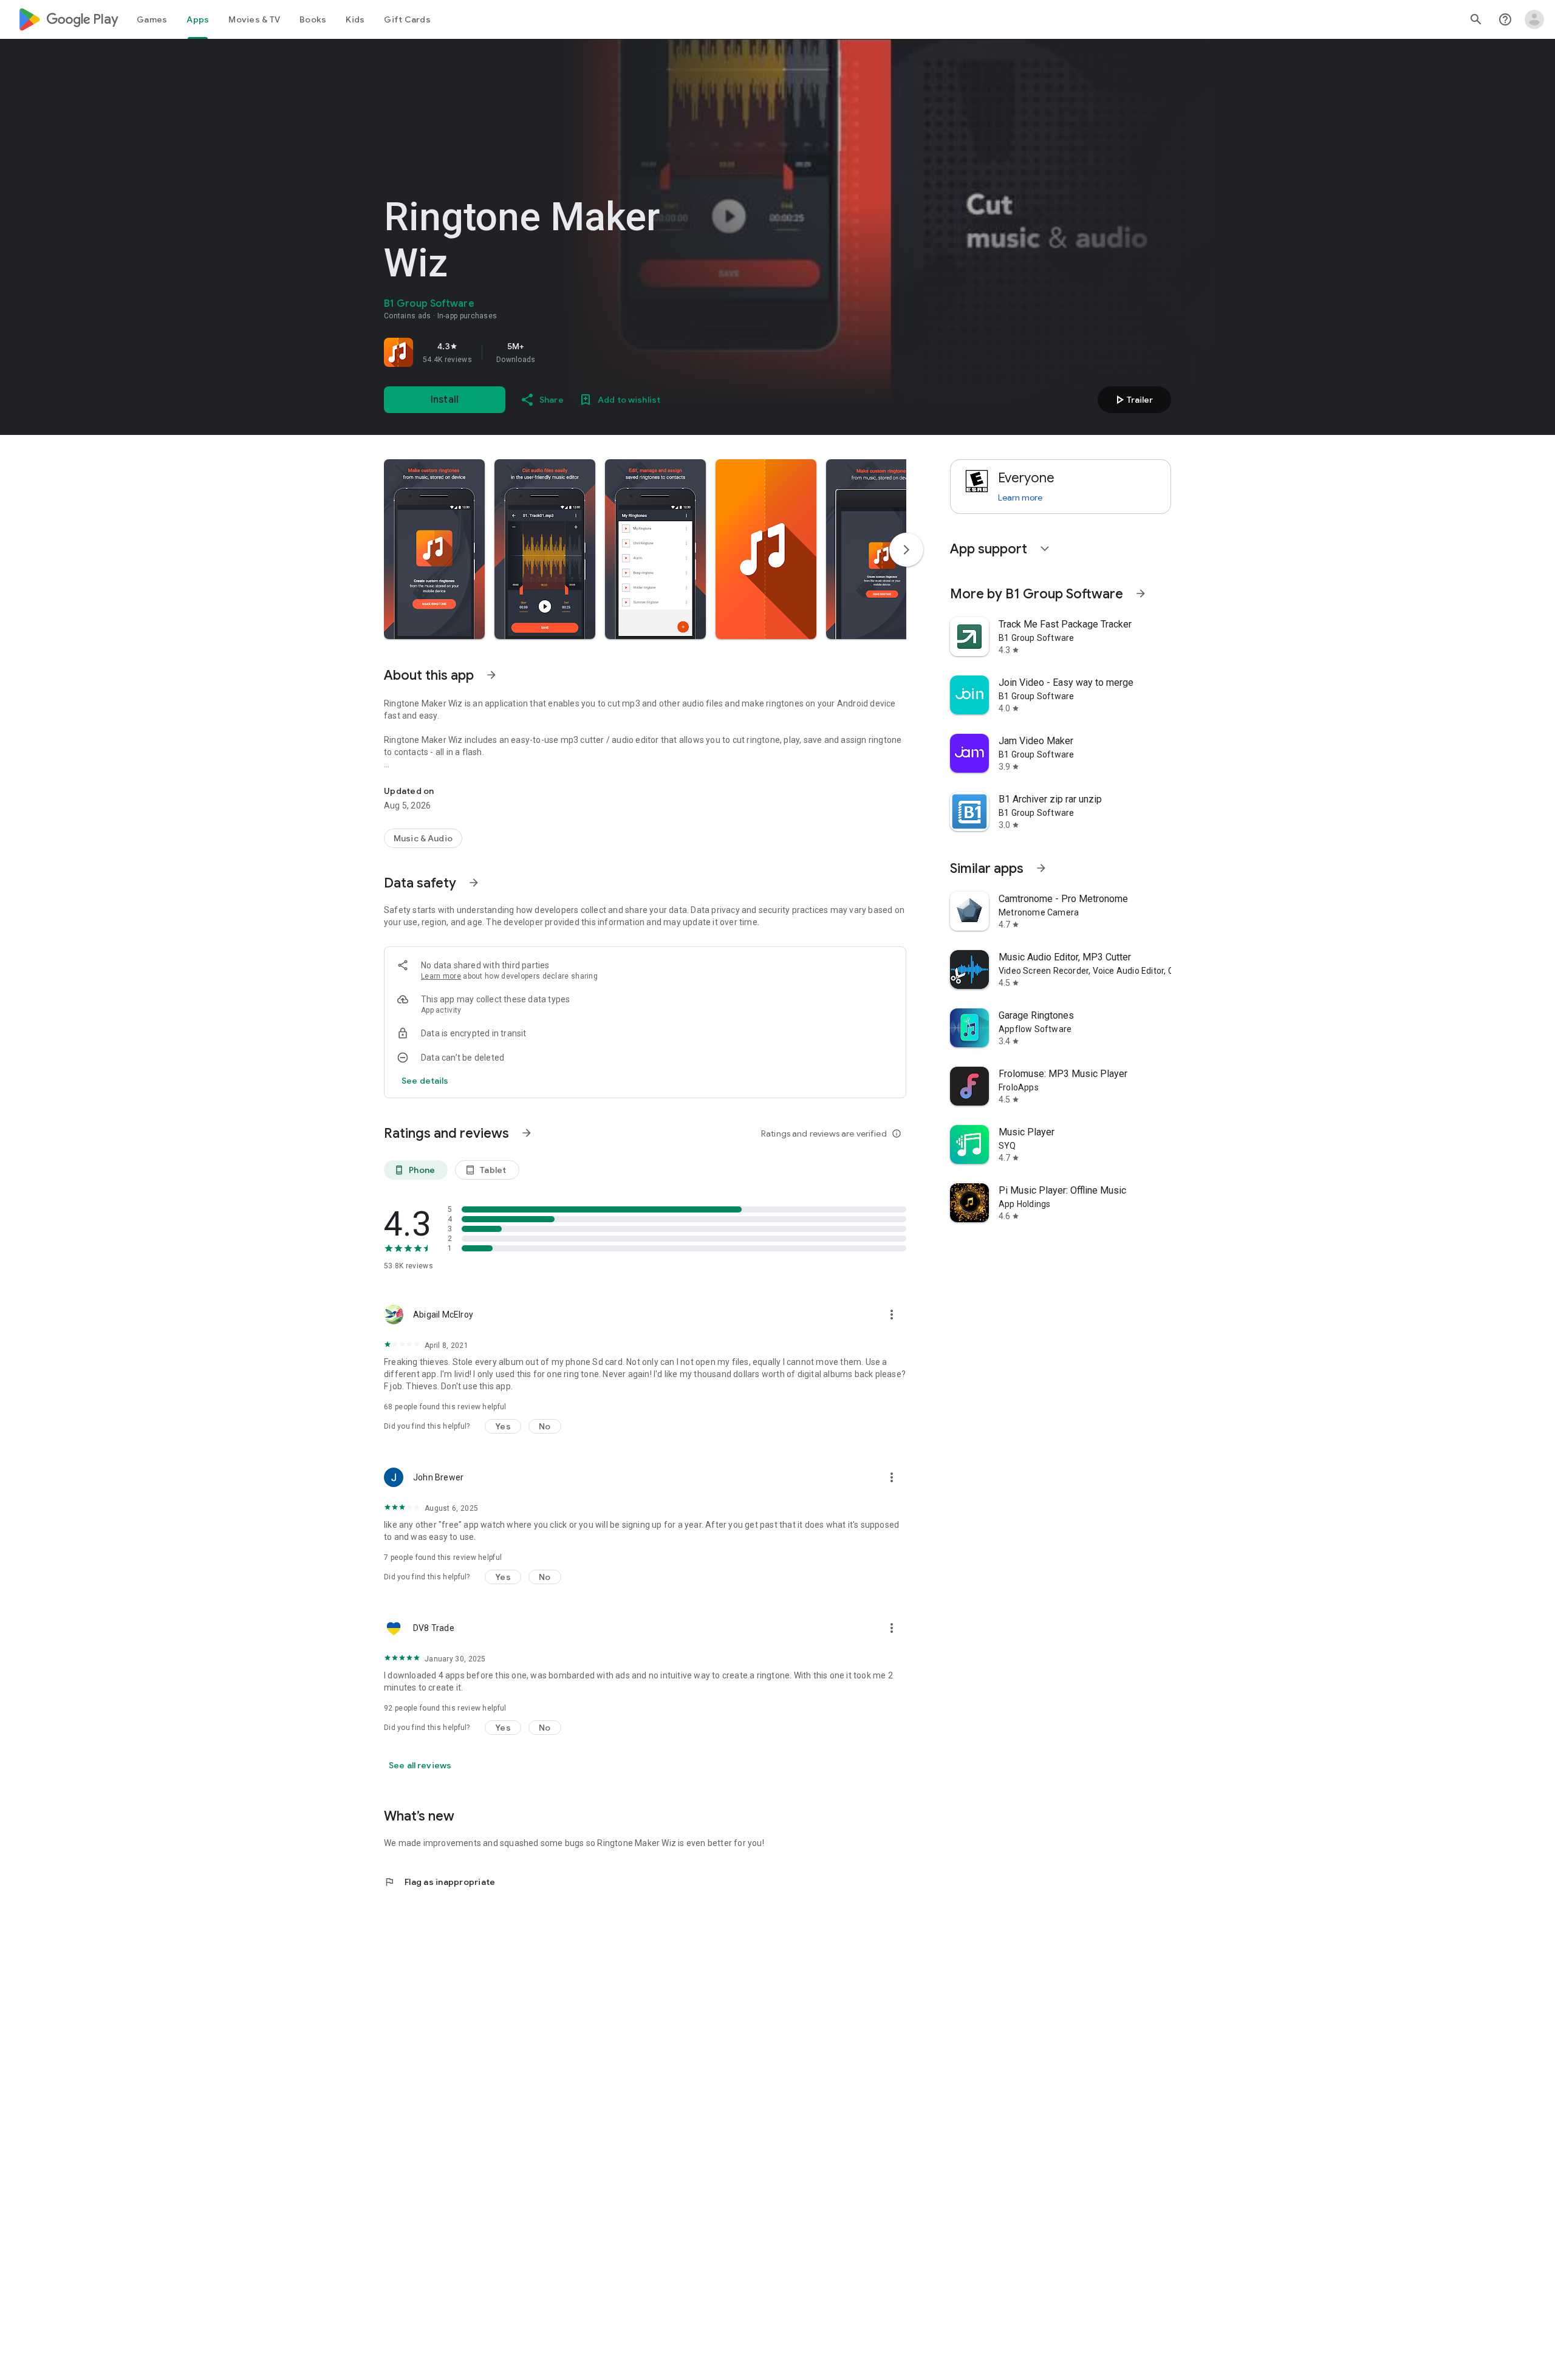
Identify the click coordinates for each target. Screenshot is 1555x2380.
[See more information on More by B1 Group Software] (1141, 593)
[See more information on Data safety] (474, 883)
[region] (554, 352)
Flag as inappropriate (439, 1882)
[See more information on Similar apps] (1041, 868)
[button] (434, 549)
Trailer (1133, 400)
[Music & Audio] (423, 838)
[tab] (152, 19)
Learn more (441, 976)
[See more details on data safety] (425, 1081)
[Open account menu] (1534, 19)
